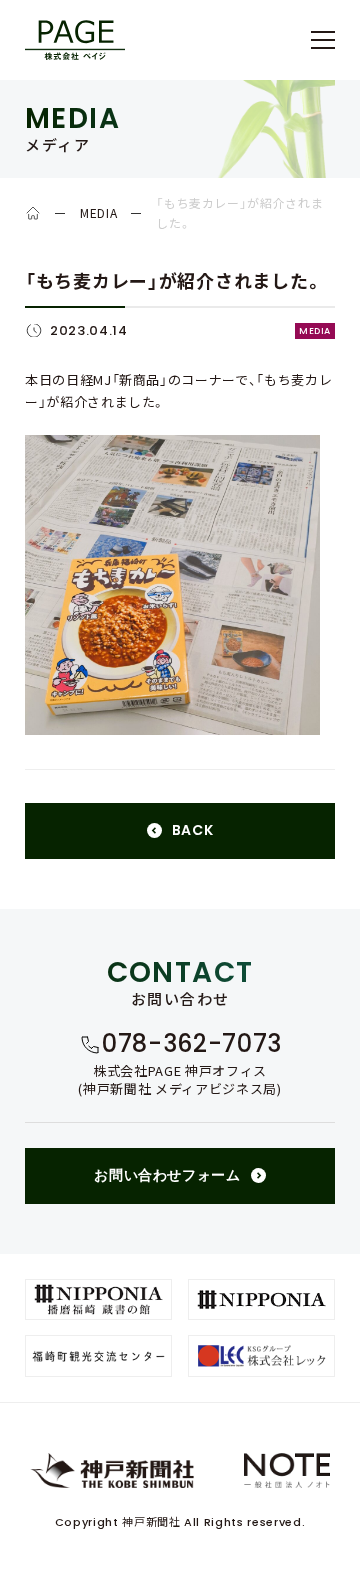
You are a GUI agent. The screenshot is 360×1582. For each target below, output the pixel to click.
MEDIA (98, 213)
